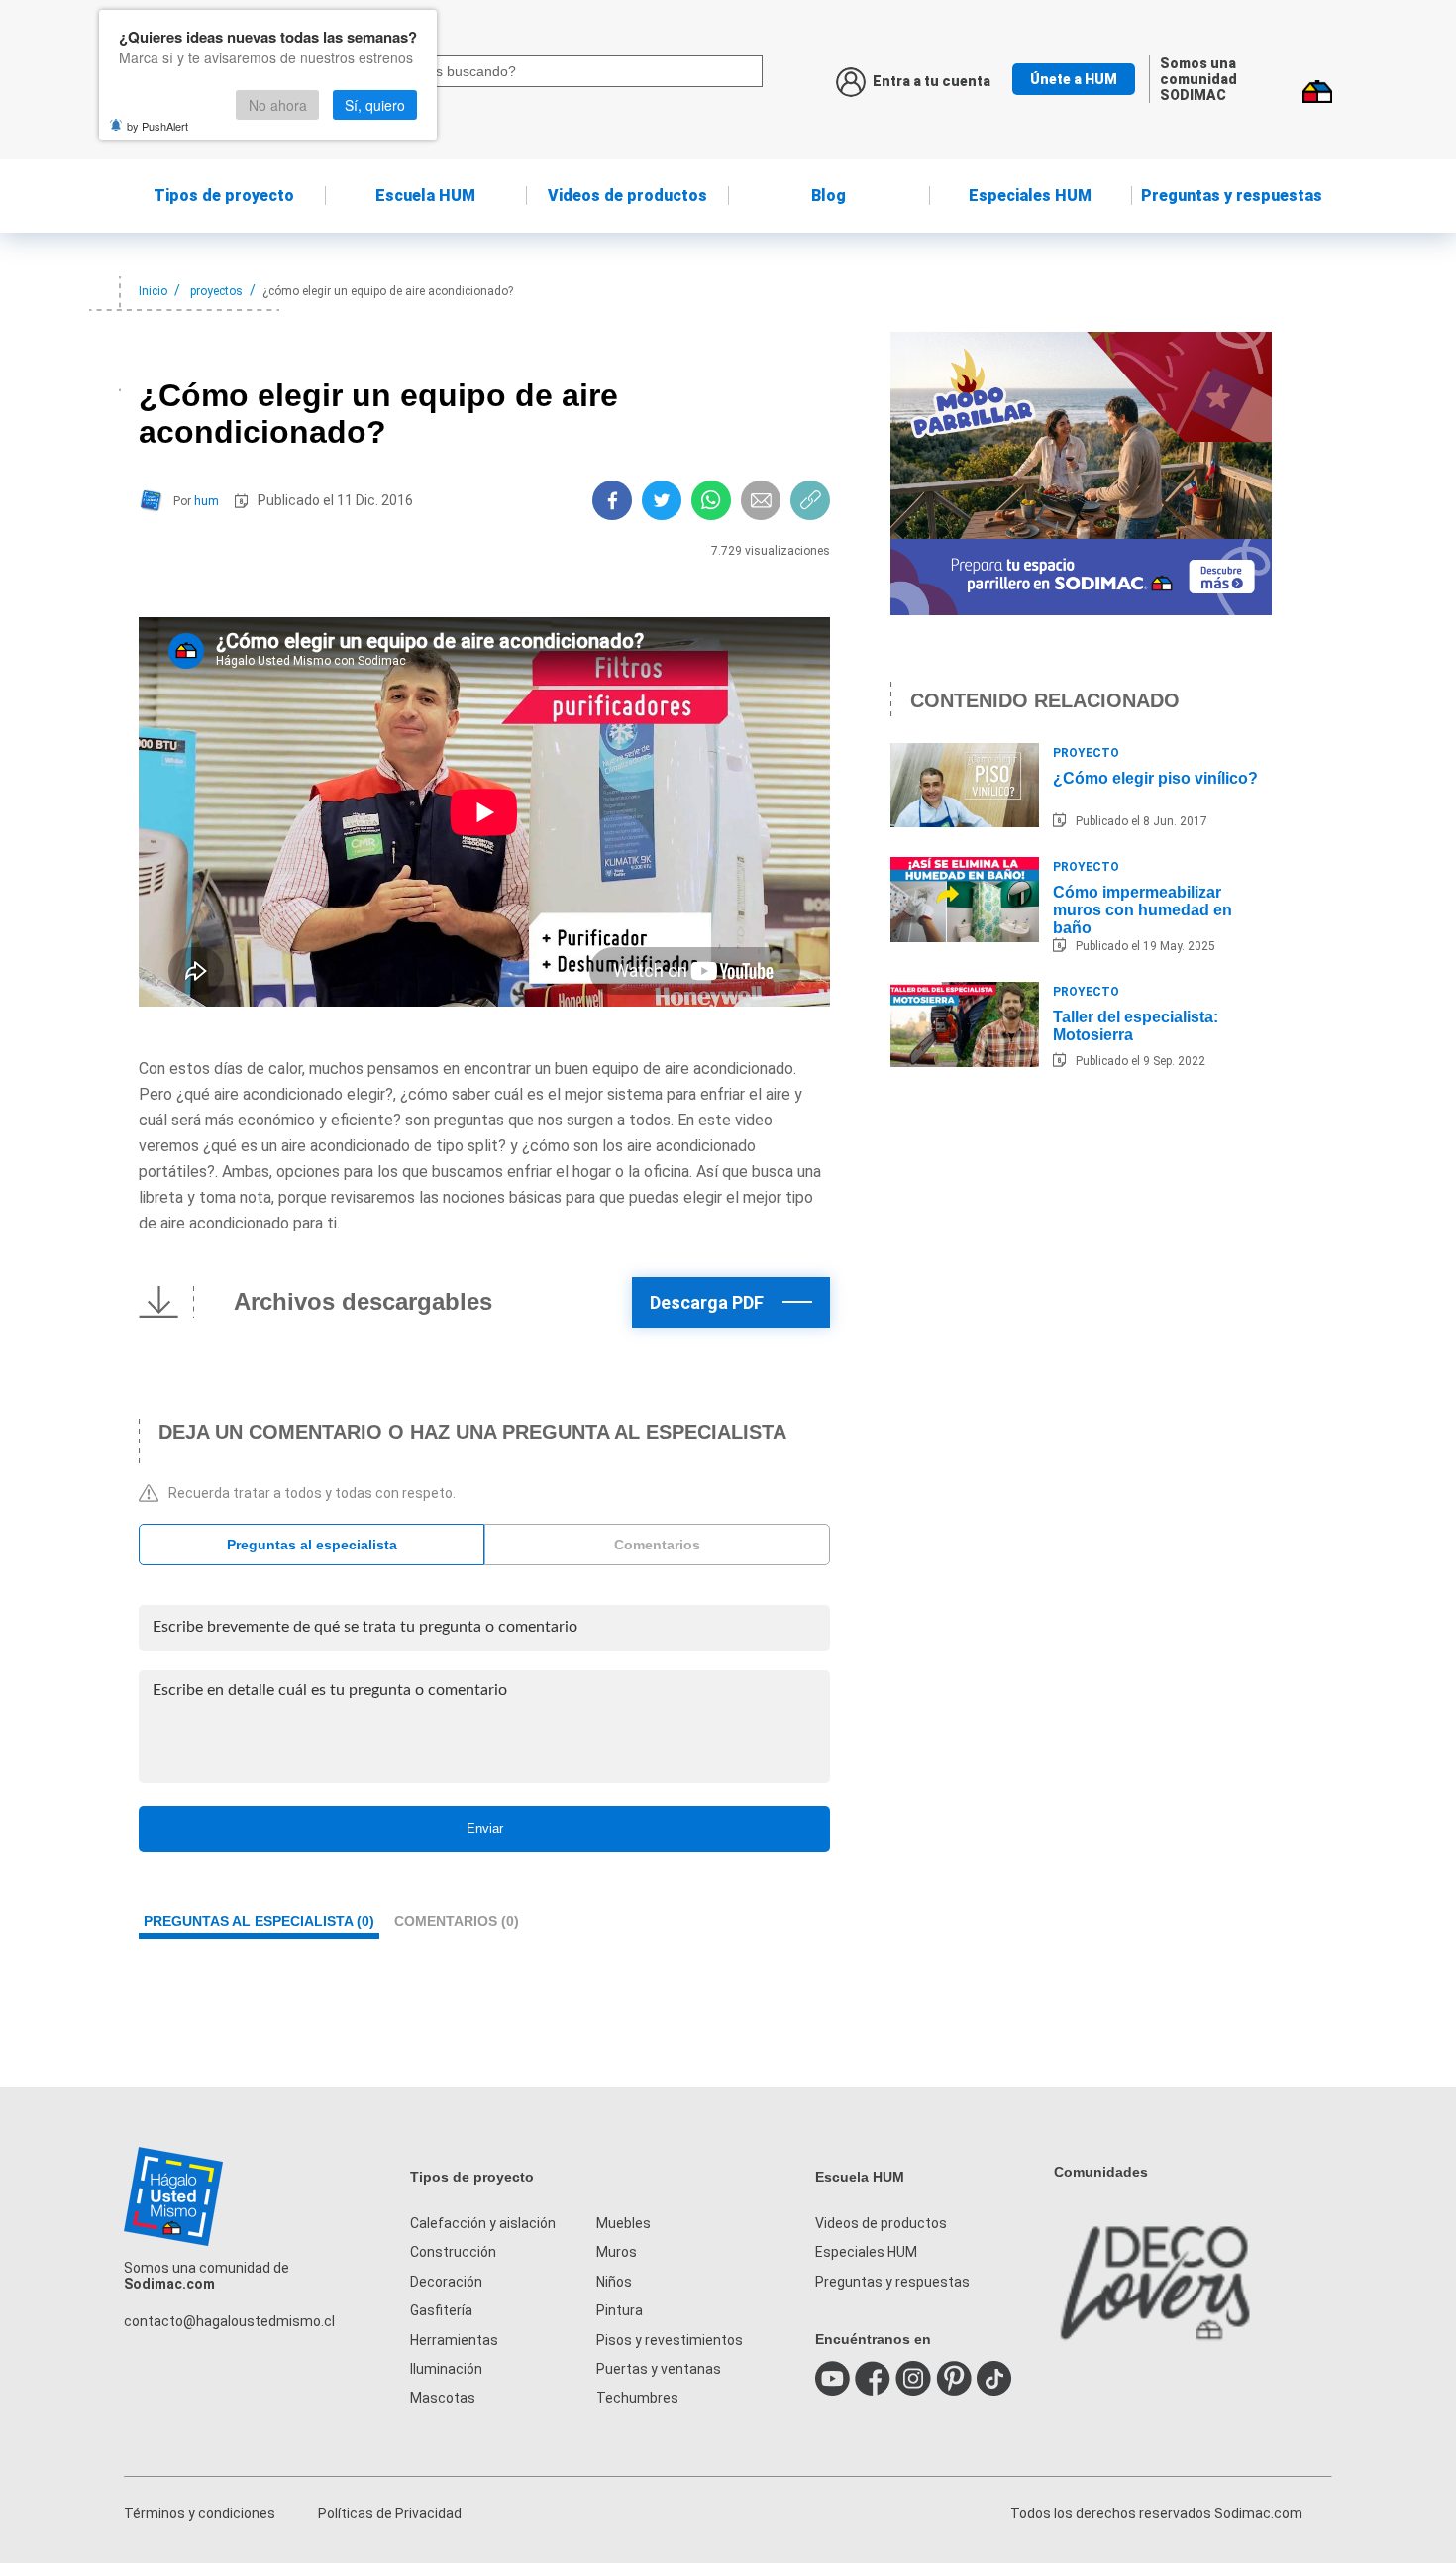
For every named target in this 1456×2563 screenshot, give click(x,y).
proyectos (216, 291)
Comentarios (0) (457, 1921)
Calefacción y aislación (483, 2223)
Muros (617, 2252)
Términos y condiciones (200, 2513)
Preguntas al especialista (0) (259, 1921)
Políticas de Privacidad (390, 2513)
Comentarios (657, 1545)
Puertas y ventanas (659, 2369)
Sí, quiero (375, 105)
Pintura (620, 2310)
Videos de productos (881, 2223)
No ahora (278, 105)
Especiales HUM (1030, 196)
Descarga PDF (707, 1302)
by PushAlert (157, 126)
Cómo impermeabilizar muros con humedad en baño (1143, 910)
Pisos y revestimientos (670, 2340)
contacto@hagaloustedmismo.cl (229, 2321)
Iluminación (446, 2369)
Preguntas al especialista (312, 1545)
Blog (829, 196)
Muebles (624, 2223)
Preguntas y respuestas (1232, 196)
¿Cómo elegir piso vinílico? (1155, 778)
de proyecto (224, 196)
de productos (627, 196)
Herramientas (454, 2340)
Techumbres (637, 2398)
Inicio (153, 291)
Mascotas (443, 2398)
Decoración (446, 2282)
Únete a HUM (1074, 79)
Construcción (453, 2252)
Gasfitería (441, 2310)
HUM (425, 196)
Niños (614, 2282)
